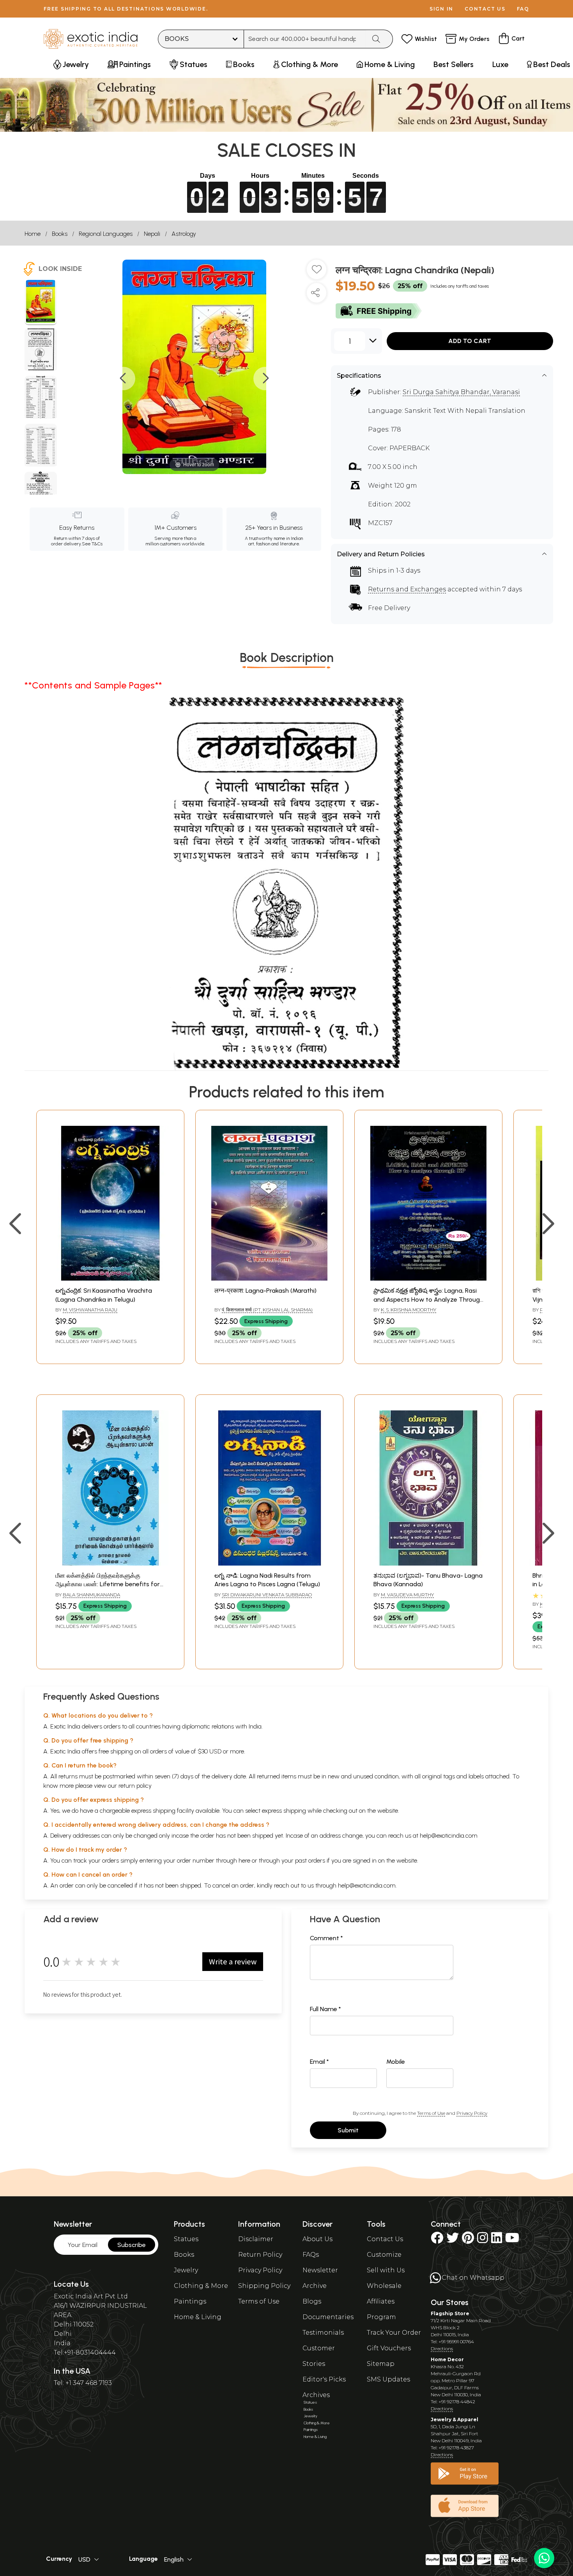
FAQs (311, 2255)
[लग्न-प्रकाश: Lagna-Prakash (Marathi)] (269, 1278)
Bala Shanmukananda (91, 1595)
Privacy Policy (472, 2113)
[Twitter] (453, 2240)
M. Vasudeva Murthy (407, 1595)
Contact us (485, 9)
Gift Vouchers (389, 2348)
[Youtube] (512, 2240)
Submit (348, 2130)
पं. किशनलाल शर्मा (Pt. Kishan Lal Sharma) (267, 1310)
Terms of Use (431, 2113)
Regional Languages (106, 234)
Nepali (152, 234)
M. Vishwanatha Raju (90, 1310)
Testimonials (323, 2333)
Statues (186, 2239)
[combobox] (305, 39)
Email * (319, 2062)
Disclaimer (256, 2239)
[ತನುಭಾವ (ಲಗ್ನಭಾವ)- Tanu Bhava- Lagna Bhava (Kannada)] (428, 1563)
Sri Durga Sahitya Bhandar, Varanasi (461, 392)
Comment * (326, 1938)
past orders (310, 1860)
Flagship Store (450, 2313)
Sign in (441, 9)
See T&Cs (92, 544)
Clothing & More (201, 2286)
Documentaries (328, 2317)
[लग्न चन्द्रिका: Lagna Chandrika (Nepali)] (41, 303)
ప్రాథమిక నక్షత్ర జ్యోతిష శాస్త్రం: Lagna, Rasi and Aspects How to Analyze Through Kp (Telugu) (428, 1299)
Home (33, 234)
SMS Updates (388, 2379)
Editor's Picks (324, 2379)
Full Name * (325, 2009)
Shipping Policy (264, 2286)
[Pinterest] (468, 2240)
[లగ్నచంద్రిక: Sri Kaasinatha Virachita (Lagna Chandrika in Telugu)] (110, 1278)
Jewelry (186, 2270)
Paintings (190, 2301)
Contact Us (385, 2239)
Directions (442, 2349)
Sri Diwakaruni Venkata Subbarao (267, 1595)
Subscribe (132, 2245)
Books (60, 234)
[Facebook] (437, 2240)
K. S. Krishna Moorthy (409, 1310)
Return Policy (260, 2255)
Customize (384, 2255)
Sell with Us (386, 2270)
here (244, 1860)
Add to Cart (470, 341)
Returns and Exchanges (407, 589)
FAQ (523, 9)
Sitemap (381, 2364)
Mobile (396, 2062)
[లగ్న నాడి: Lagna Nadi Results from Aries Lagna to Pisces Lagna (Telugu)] (269, 1563)
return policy (135, 1786)
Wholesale (384, 2286)
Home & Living (198, 2317)
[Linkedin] (497, 2240)
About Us (317, 2239)
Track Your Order (394, 2333)
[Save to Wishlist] (317, 272)
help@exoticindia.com (449, 1836)
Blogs (312, 2301)
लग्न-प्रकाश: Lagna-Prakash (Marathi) (265, 1291)
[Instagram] (483, 2240)
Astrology (184, 234)
